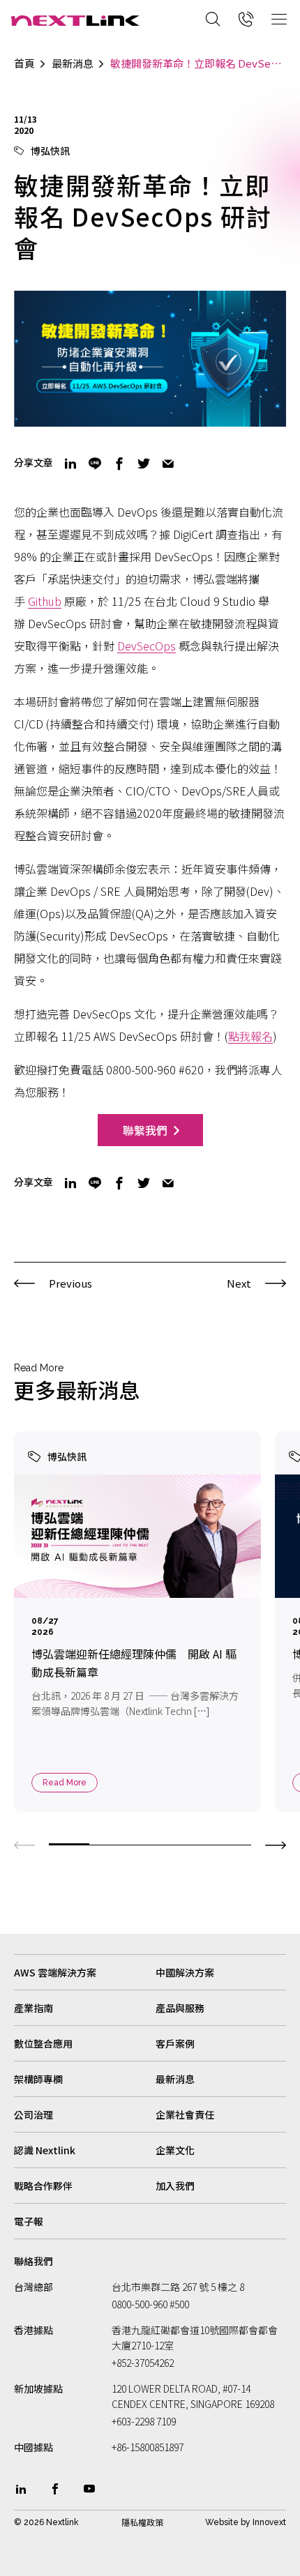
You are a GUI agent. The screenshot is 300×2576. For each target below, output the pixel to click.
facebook (119, 464)
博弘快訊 (50, 151)
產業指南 (33, 2008)
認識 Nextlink (45, 2150)
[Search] (213, 19)
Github (45, 601)
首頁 (24, 63)
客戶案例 (175, 2043)
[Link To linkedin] (21, 2489)
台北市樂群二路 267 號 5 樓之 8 (178, 2287)
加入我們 (175, 2186)
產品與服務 (180, 2008)
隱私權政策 (142, 2522)
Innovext (269, 2522)
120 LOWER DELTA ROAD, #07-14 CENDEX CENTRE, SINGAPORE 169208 (193, 2396)
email (168, 464)
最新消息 (73, 63)
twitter (144, 464)
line (95, 464)
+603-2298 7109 (144, 2421)
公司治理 (33, 2114)
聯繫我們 (145, 1130)
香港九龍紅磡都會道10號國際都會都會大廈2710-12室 (195, 2338)
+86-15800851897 (148, 2447)
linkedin (70, 464)
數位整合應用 (43, 2043)
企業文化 (175, 2150)
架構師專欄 (38, 2079)
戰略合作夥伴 (43, 2186)
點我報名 (250, 1036)
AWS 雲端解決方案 (55, 1972)
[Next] (276, 1843)
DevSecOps (147, 646)
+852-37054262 (143, 2363)
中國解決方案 (185, 1972)
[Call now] (246, 19)
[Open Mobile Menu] (279, 19)
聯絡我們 (33, 2261)
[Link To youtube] (89, 2489)
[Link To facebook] (55, 2489)
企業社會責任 (185, 2114)
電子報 (29, 2221)
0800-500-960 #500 (150, 2304)
